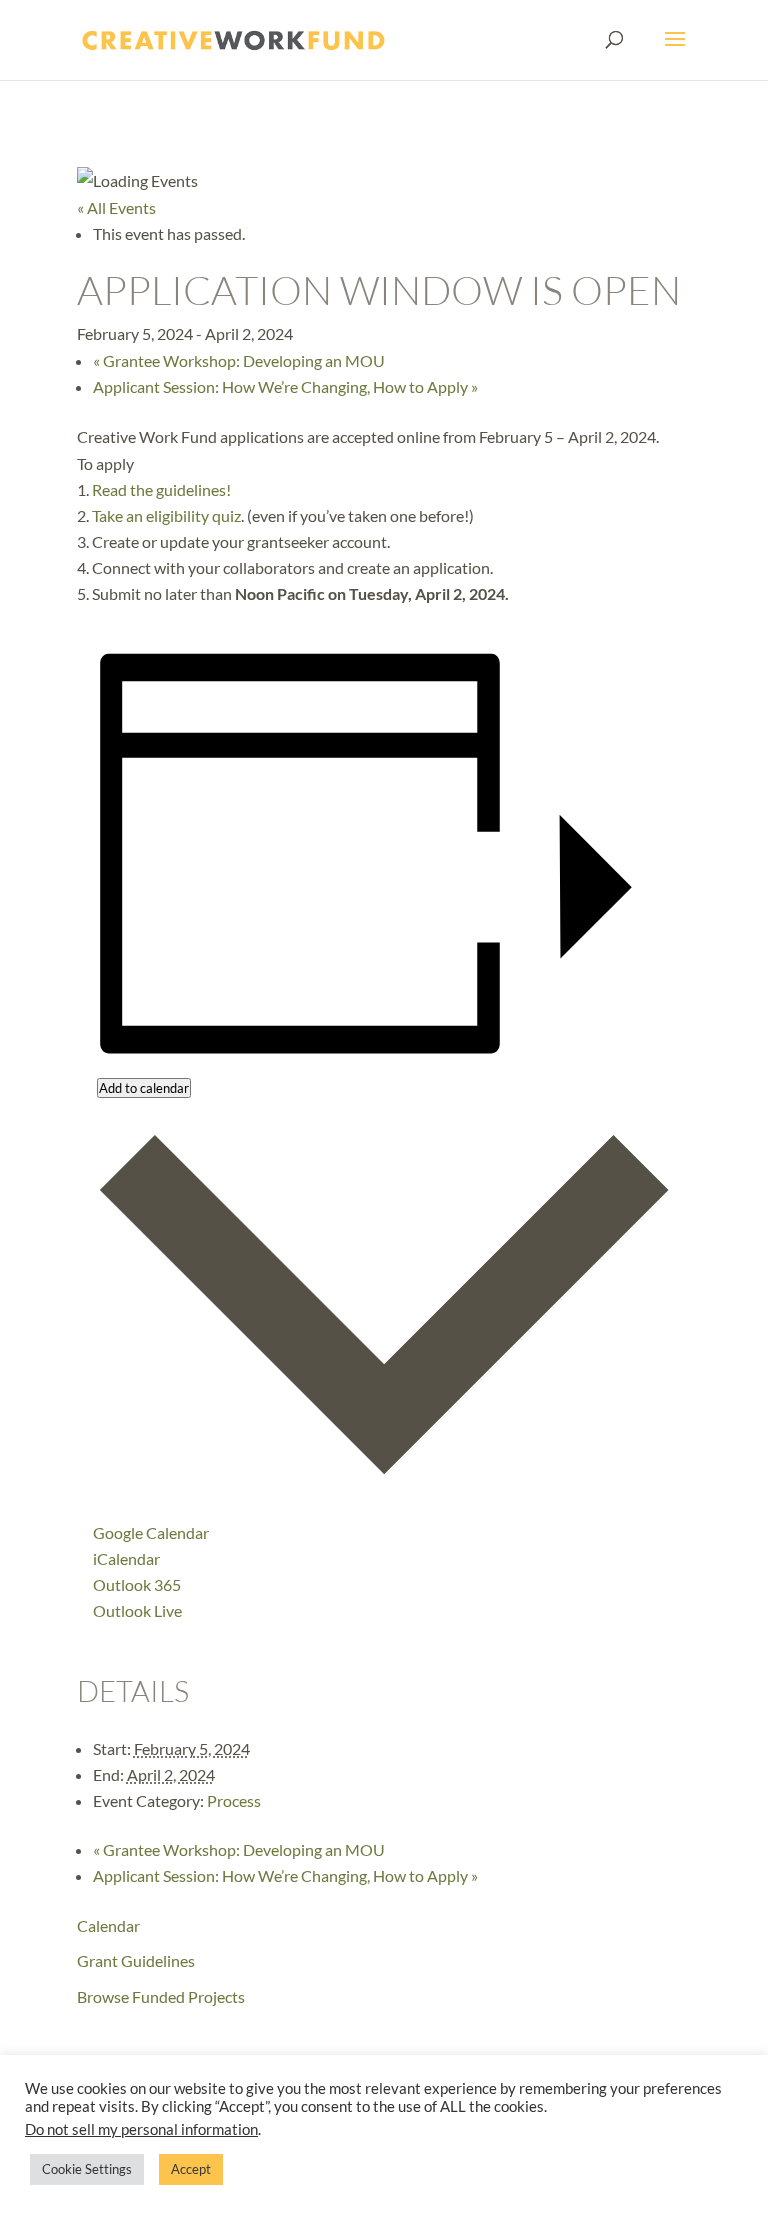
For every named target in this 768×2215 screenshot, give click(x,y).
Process (234, 1800)
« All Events (116, 207)
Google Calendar (151, 1532)
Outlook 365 (137, 1584)
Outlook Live (137, 1610)
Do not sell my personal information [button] (141, 2129)
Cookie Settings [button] (87, 2169)
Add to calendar (144, 1088)
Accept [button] (191, 2169)
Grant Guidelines (136, 1960)
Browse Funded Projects (161, 1996)
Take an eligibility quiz (166, 515)
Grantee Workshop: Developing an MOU (239, 360)
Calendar (108, 1925)
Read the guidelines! (161, 489)
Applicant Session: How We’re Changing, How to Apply (285, 386)
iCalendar (126, 1558)
